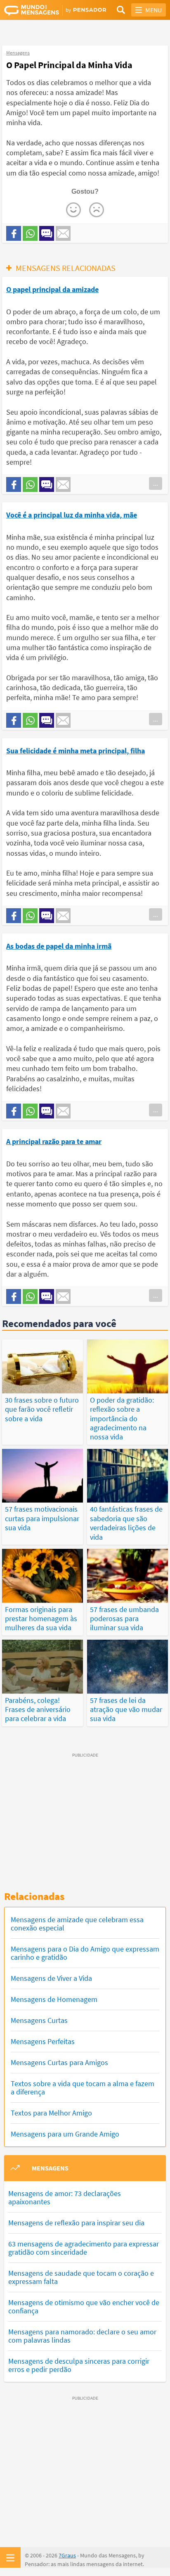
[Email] (63, 233)
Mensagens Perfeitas (43, 2041)
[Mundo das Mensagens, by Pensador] (45, 10)
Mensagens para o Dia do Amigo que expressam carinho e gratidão (85, 1953)
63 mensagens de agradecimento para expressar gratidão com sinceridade (84, 2248)
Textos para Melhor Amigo (51, 2113)
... (156, 483)
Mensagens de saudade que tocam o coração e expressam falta (81, 2277)
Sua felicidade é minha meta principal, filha (76, 751)
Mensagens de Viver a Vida (51, 1978)
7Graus (67, 2555)
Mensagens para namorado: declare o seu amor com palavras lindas (82, 2336)
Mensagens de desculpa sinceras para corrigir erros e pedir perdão (79, 2365)
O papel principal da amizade (52, 289)
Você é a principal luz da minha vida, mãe (72, 515)
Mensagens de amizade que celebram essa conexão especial (77, 1924)
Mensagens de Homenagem (54, 1999)
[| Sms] (47, 233)
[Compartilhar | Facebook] (14, 233)
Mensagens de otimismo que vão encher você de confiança (84, 2307)
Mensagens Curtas (39, 2020)
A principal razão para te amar (54, 1141)
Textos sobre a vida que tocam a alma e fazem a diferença (83, 2088)
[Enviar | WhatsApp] (30, 233)
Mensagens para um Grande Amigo (65, 2134)
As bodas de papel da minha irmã (59, 946)
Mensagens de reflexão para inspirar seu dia (76, 2223)
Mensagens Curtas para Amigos (59, 2062)
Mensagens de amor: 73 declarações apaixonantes (65, 2197)
